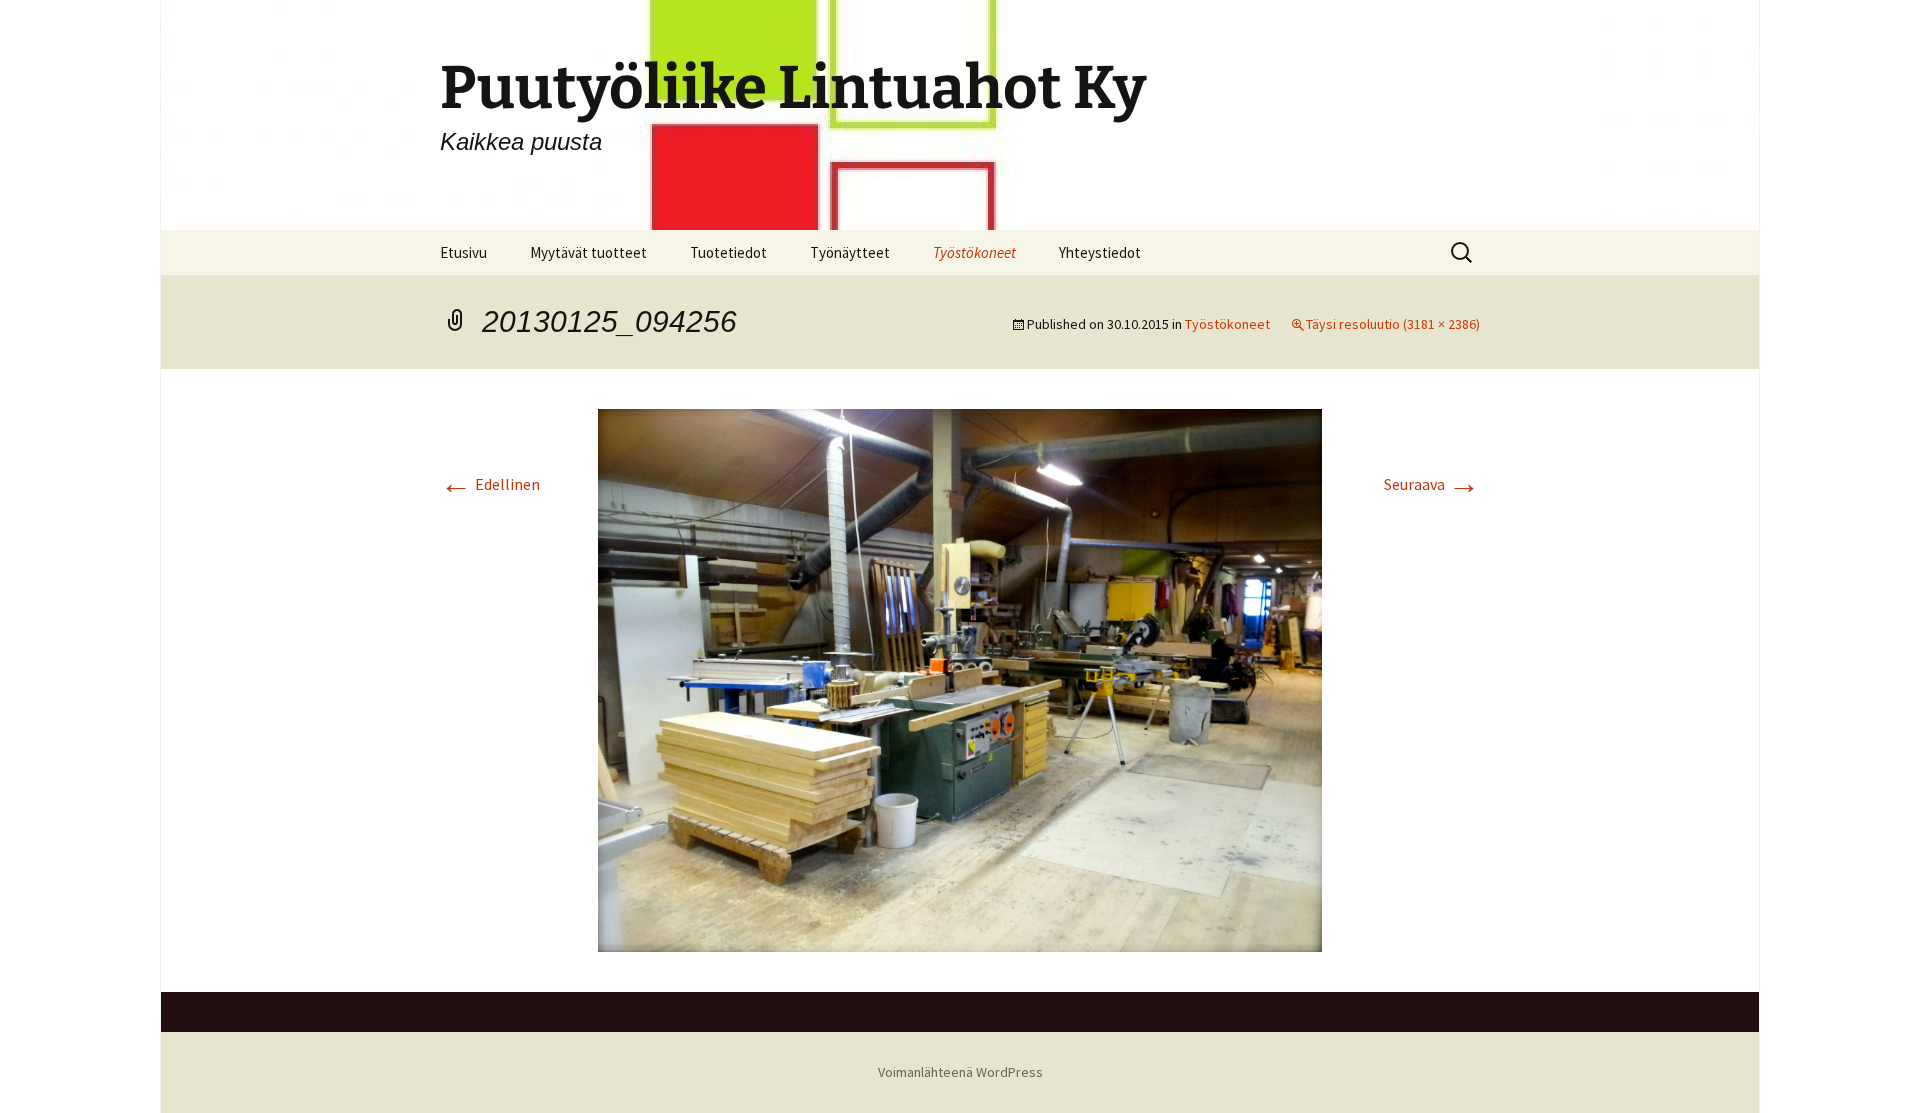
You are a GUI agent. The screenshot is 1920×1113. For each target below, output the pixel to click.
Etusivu (463, 252)
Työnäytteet (850, 252)
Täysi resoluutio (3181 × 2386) (1393, 324)
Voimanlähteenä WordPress (960, 1072)
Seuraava (1432, 484)
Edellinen (490, 484)
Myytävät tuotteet (588, 252)
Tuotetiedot (728, 252)
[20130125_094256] (960, 678)
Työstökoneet (974, 252)
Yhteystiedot (1100, 252)
